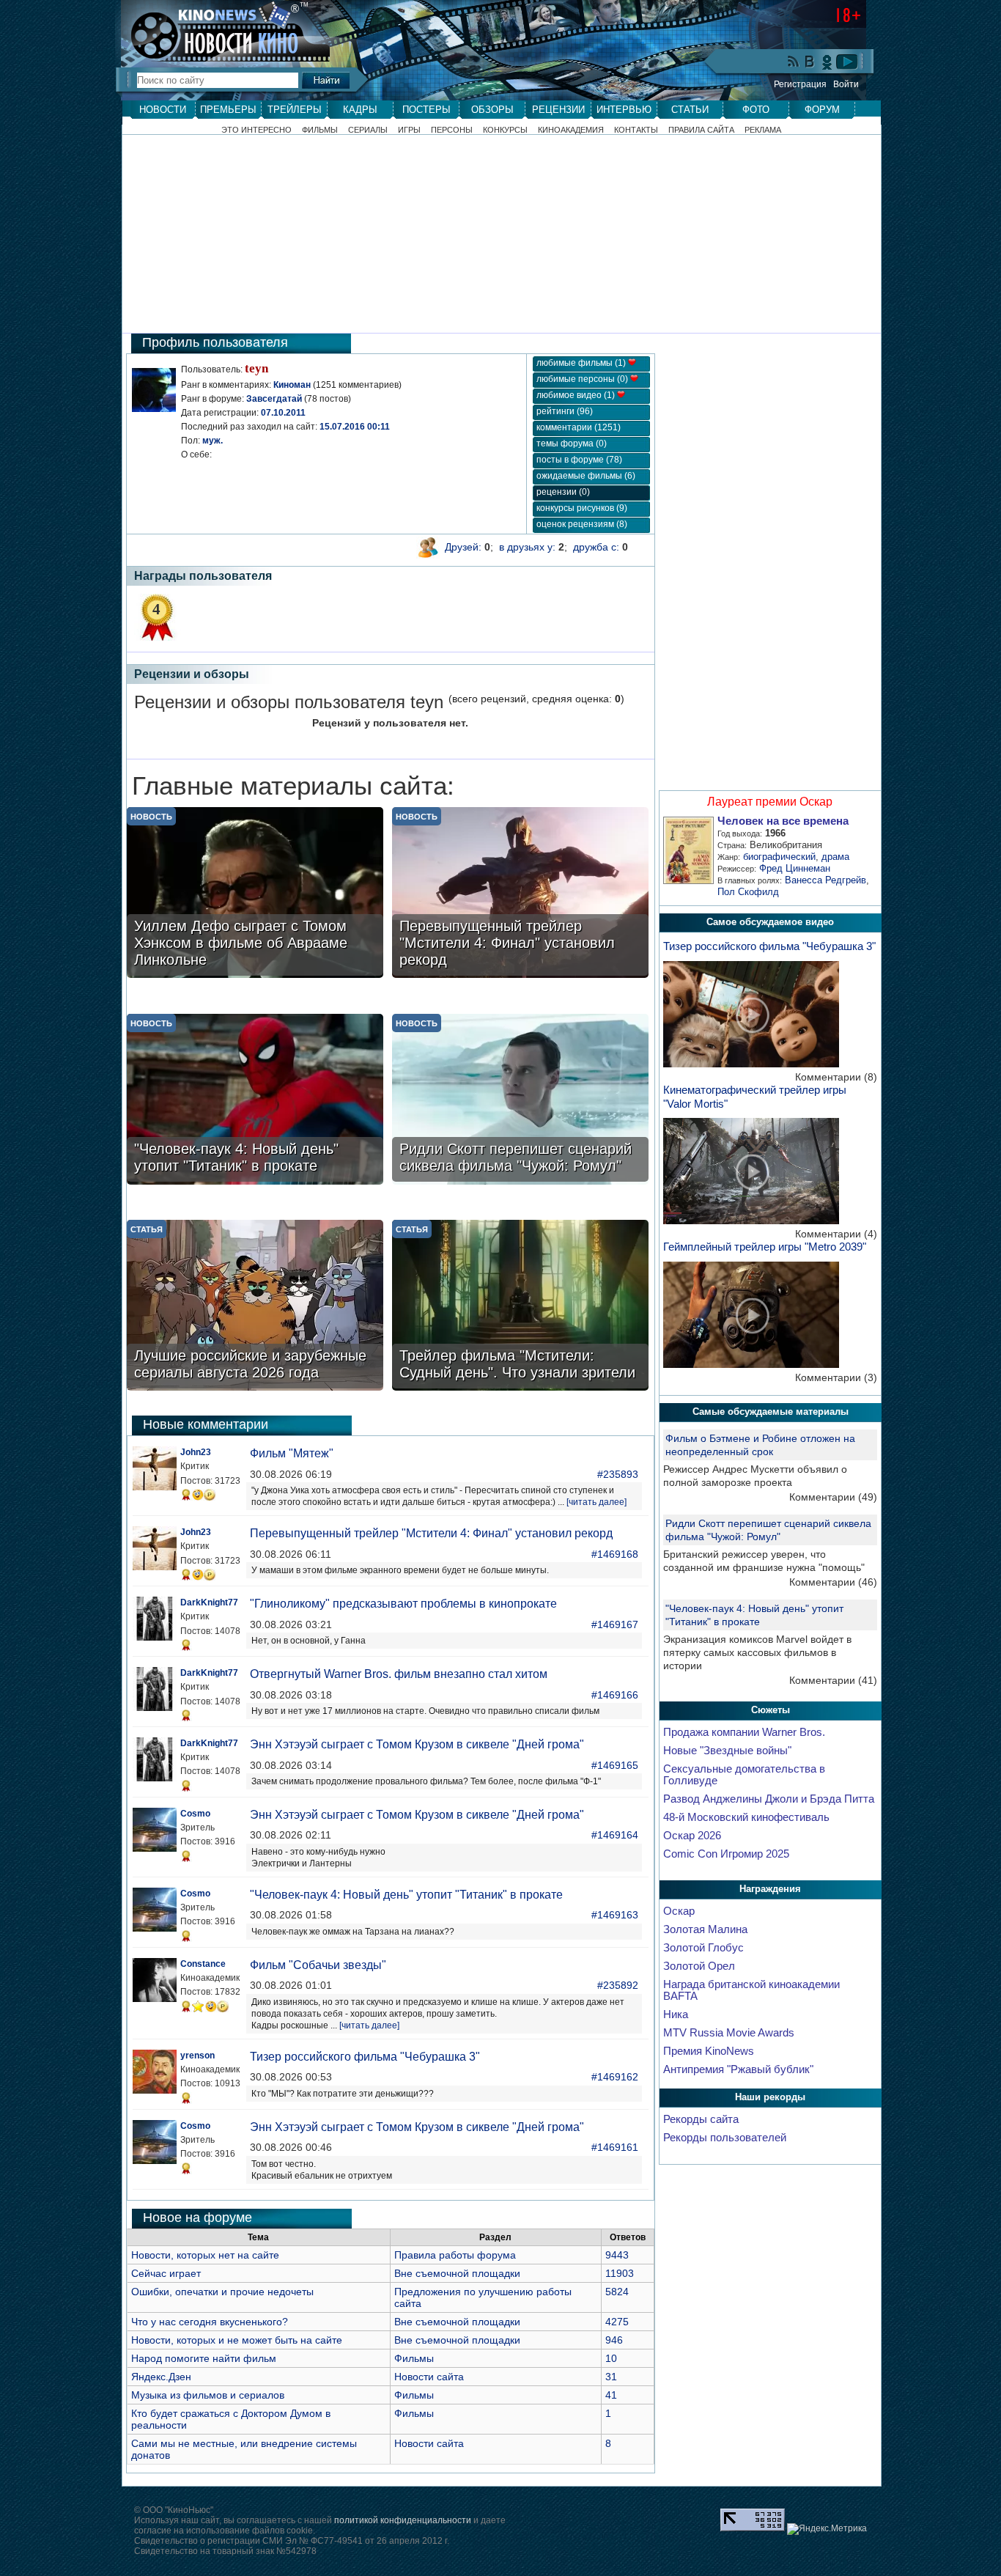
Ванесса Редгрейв (825, 880)
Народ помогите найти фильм (204, 2358)
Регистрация (800, 84)
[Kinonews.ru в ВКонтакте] (810, 63)
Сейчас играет (166, 2273)
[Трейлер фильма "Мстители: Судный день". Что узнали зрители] (520, 1307)
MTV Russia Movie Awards (729, 2033)
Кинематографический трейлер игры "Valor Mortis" (755, 1097)
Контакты (636, 130)
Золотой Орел (699, 1966)
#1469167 (615, 1624)
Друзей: (463, 547)
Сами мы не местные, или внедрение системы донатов (244, 2449)
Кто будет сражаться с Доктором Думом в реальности (231, 2419)
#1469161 (615, 2147)
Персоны (452, 130)
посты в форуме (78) (579, 460)
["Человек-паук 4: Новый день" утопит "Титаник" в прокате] (255, 1101)
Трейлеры (295, 110)
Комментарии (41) (833, 1680)
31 (611, 2377)
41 (611, 2395)
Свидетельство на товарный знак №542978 (225, 2551)
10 (611, 2358)
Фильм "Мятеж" (292, 1453)
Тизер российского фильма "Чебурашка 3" (365, 2057)
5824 (617, 2292)
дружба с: (596, 547)
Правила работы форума (455, 2255)
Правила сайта (701, 130)
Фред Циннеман (795, 868)
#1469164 (615, 1835)
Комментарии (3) (836, 1377)
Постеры (426, 110)
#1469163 (615, 1915)
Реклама (763, 130)
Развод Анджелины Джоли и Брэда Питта (769, 1799)
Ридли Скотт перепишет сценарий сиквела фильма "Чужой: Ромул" (768, 1530)
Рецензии (558, 110)
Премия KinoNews (709, 2051)
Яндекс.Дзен (161, 2377)
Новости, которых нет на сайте (205, 2255)
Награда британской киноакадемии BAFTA (751, 1990)
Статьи (690, 110)
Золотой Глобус (703, 1948)
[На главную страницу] (218, 31)
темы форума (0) (572, 444)
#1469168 (615, 1554)
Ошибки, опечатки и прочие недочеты (222, 2292)
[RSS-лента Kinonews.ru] (794, 63)
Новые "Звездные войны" (727, 1751)
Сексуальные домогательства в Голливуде (744, 1775)
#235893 (618, 1474)
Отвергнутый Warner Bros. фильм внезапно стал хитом (399, 1674)
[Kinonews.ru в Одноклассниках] (827, 62)
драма (835, 857)
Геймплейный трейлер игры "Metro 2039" (765, 1247)
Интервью (624, 110)
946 (614, 2340)
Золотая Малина (705, 1929)
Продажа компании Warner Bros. (744, 1732)
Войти (846, 84)
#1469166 (615, 1695)
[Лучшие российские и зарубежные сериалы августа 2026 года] (255, 1307)
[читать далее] (596, 1502)
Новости (163, 110)
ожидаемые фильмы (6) (586, 476)
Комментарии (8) (836, 1077)
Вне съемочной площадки (457, 2273)
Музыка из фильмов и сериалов (208, 2395)
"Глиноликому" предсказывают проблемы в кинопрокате (403, 1604)
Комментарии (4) (836, 1234)
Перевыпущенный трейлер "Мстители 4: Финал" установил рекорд (431, 1533)
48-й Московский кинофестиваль (746, 1817)
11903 (620, 2273)
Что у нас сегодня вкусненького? (210, 2322)
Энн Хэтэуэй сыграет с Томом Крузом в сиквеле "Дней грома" (417, 1744)
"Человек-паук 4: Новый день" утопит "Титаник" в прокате (406, 1895)
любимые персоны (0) (583, 379)
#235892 (618, 1985)
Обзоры (492, 110)
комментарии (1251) (579, 427)
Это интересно (256, 130)
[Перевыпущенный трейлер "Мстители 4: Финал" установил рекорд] (520, 894)
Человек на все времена (783, 821)
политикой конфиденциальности (403, 2520)
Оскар (679, 1911)
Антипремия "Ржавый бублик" (738, 2069)
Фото (756, 110)
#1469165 (615, 1765)
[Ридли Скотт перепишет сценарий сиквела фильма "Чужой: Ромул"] (520, 1101)
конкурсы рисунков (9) (582, 508)
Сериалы (368, 130)
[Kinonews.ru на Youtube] (847, 62)
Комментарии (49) (833, 1497)
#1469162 (615, 2077)
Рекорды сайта (701, 2119)
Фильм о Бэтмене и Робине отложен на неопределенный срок (760, 1445)
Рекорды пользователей (725, 2138)
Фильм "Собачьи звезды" (318, 1965)
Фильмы (320, 130)
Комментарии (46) (833, 1582)
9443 (617, 2255)
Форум (822, 110)
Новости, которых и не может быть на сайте (237, 2340)
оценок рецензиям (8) (582, 524)
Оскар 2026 (692, 1836)
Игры (409, 130)
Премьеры (228, 110)
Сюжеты (771, 1710)
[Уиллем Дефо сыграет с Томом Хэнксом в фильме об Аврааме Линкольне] (255, 894)
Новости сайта (429, 2377)
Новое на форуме (197, 2218)
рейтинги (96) (565, 411)
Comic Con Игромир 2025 (726, 1854)
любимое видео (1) (577, 395)
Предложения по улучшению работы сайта (483, 2297)
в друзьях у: (527, 547)
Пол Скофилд (748, 892)
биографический (779, 857)
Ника (676, 2014)
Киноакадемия (571, 130)
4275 (617, 2322)
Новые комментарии (206, 1424)
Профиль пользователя (215, 342)
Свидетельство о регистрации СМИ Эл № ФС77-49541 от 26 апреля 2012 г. (292, 2541)
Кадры (360, 110)
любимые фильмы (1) (582, 363)
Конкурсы (505, 130)
